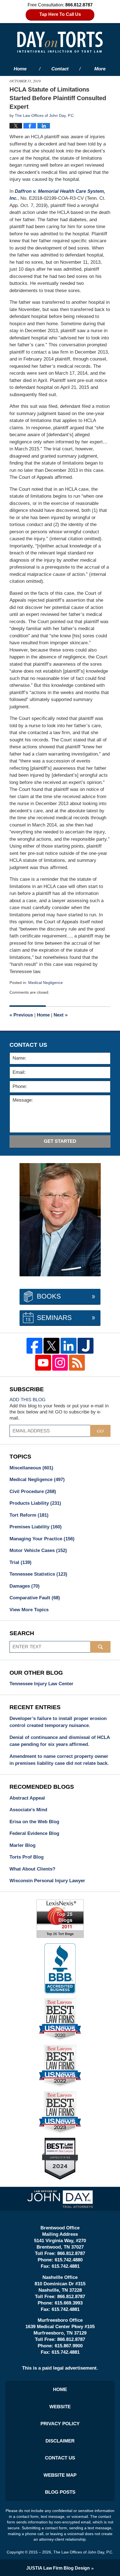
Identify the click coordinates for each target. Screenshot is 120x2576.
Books (49, 1296)
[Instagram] (60, 1363)
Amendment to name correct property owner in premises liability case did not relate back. (59, 1760)
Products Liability (35, 1503)
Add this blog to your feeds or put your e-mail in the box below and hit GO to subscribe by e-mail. (59, 1412)
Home (20, 69)
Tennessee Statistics (38, 1574)
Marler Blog (22, 1845)
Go (100, 1431)
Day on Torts (60, 42)
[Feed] (77, 1363)
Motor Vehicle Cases (38, 1550)
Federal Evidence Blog (34, 1833)
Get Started (60, 1141)
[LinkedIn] (69, 1346)
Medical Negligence (45, 983)
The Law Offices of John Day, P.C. (83, 2552)
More (100, 69)
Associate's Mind (28, 1810)
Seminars (54, 1318)
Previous (21, 1015)
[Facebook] (34, 1346)
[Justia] (86, 1346)
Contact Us (60, 2458)
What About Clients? (32, 1869)
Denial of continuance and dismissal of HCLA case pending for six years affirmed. (60, 1741)
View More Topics (29, 1610)
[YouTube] (43, 1363)
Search (100, 1647)
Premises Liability (36, 1527)
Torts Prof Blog (27, 1857)
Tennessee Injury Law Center (41, 1684)
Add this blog (27, 1400)
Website (60, 2407)
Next (61, 1015)
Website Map (60, 2475)
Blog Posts (60, 2492)
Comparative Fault (35, 1598)
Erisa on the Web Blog (34, 1822)
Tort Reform (29, 1515)
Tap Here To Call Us (60, 14)
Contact (60, 69)
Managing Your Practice (42, 1539)
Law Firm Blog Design (58, 2568)
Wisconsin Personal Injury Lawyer (47, 1881)
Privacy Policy (60, 2424)
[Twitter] (51, 1346)
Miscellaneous (31, 1468)
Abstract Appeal (27, 1798)
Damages (25, 1586)
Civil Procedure (33, 1491)
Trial (21, 1562)
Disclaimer (60, 2441)
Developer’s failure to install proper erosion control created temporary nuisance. (58, 1722)
